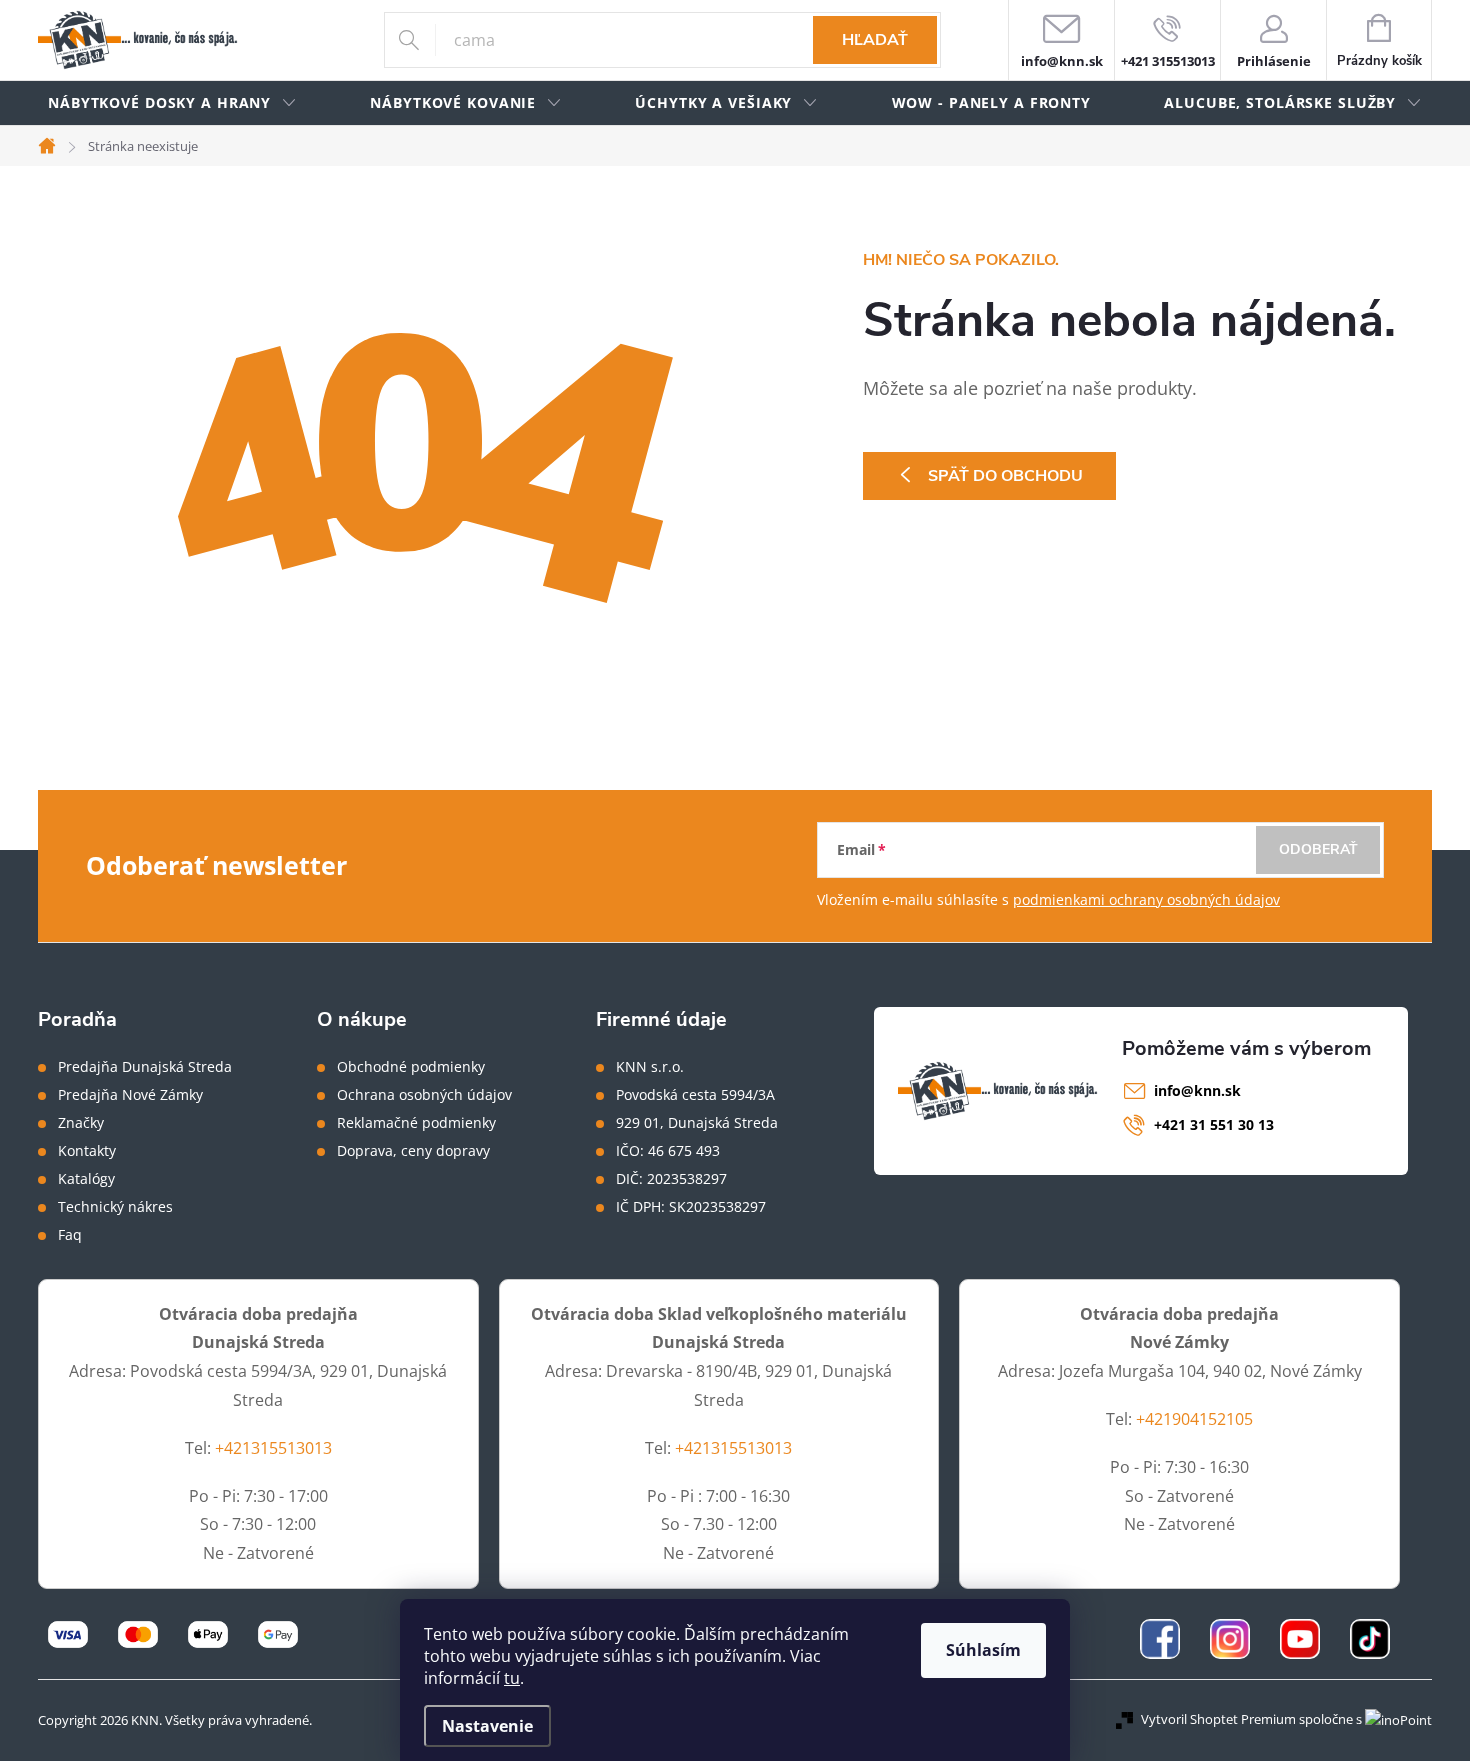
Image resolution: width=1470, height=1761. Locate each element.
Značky (81, 1123)
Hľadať (875, 40)
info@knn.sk (1197, 1090)
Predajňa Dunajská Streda (145, 1067)
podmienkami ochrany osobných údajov (1146, 899)
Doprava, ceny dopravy (413, 1151)
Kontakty (87, 1151)
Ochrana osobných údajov (424, 1095)
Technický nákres (115, 1207)
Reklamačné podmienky (416, 1123)
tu (512, 1678)
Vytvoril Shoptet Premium (1218, 1719)
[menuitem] (172, 103)
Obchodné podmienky (411, 1067)
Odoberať (1318, 849)
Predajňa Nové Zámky (130, 1095)
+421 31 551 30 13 (1214, 1124)
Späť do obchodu (1005, 476)
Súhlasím (983, 1650)
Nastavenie (487, 1726)
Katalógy (86, 1179)
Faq (70, 1235)
